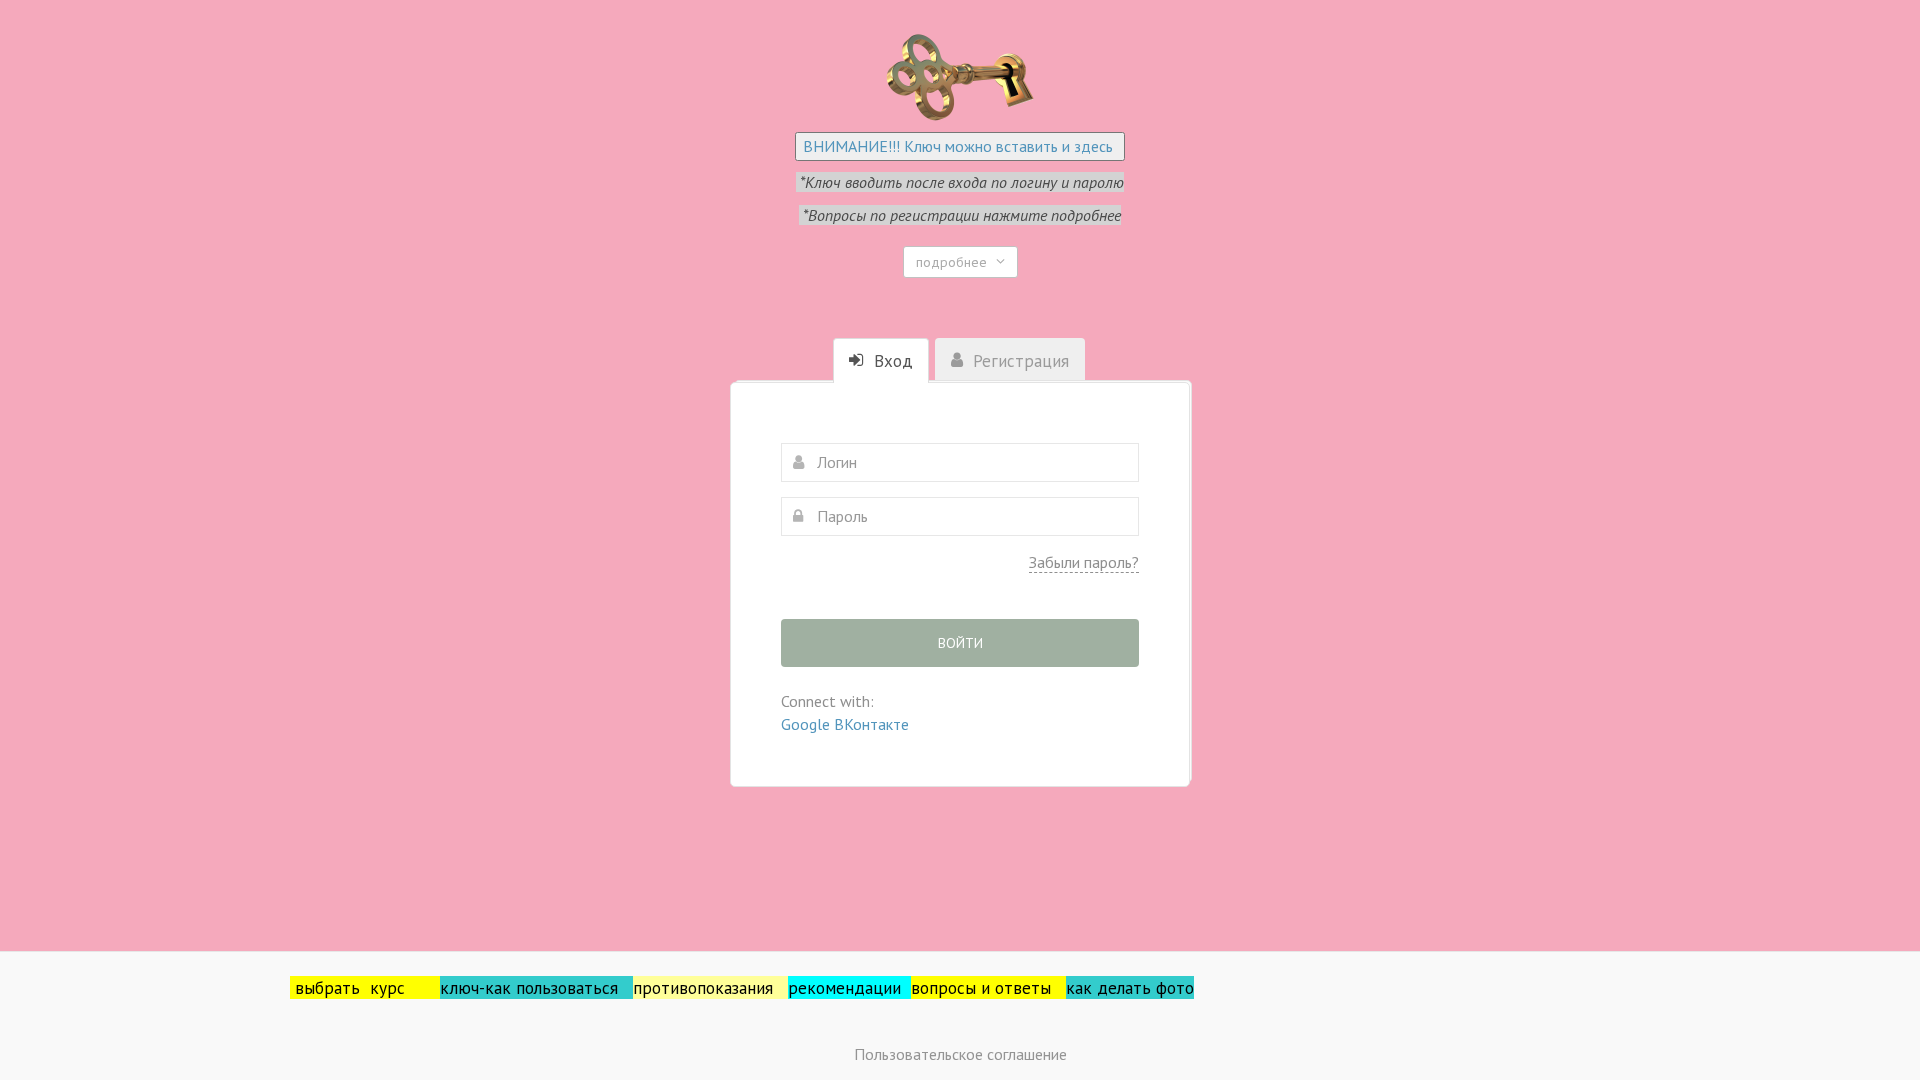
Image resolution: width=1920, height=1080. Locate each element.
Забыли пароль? (1084, 562)
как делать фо (1121, 987)
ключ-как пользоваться (536, 987)
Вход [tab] (891, 361)
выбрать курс (367, 987)
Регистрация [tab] (1018, 361)
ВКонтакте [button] (871, 724)
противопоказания (710, 987)
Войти (960, 643)
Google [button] (807, 724)
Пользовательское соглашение (960, 1054)
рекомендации (849, 987)
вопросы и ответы (988, 987)
